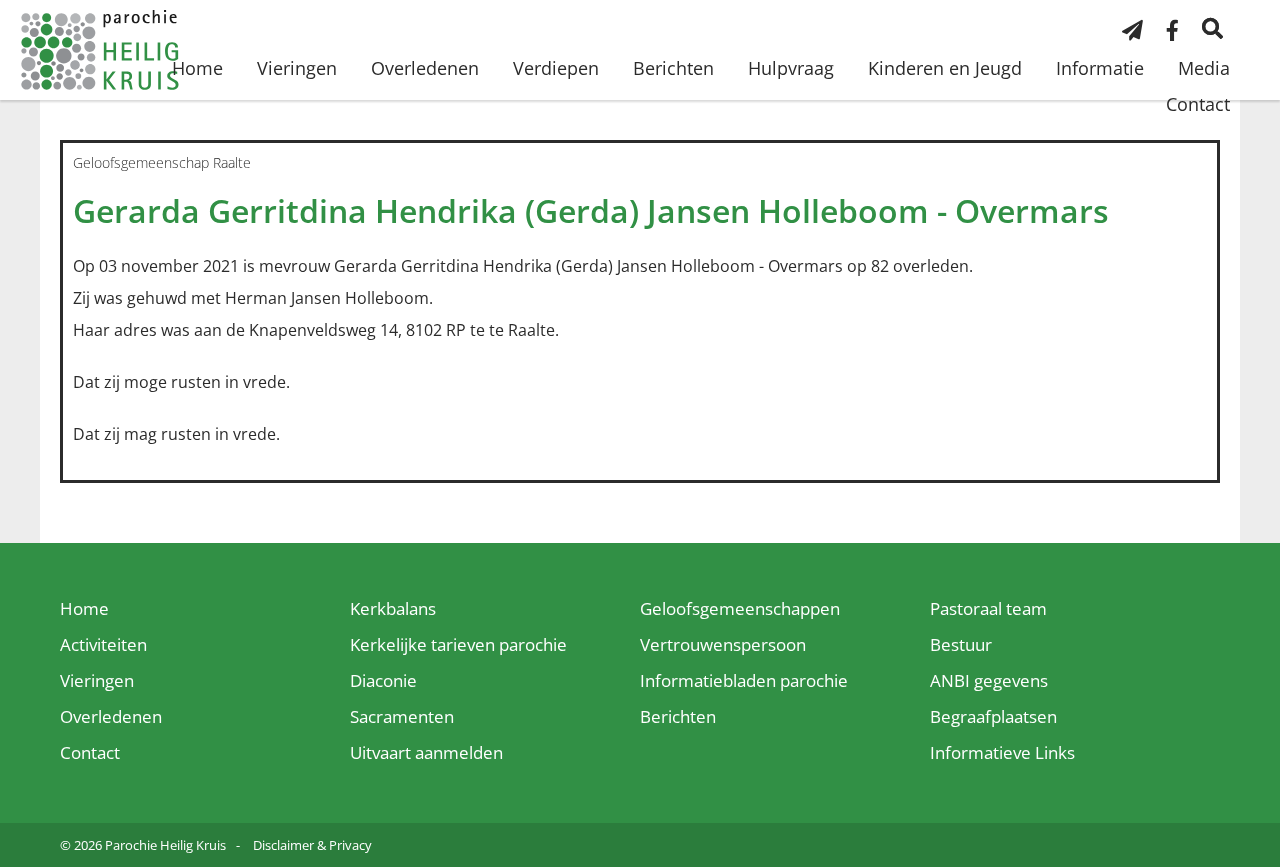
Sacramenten (402, 716)
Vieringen (297, 68)
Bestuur (961, 644)
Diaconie (383, 680)
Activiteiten (103, 644)
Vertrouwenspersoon (723, 644)
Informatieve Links (1002, 752)
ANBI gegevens (989, 680)
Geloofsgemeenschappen (740, 608)
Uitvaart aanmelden (426, 752)
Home (197, 68)
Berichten (673, 68)
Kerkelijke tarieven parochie (458, 644)
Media (1204, 68)
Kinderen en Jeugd (945, 68)
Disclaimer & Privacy (312, 845)
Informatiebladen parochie (744, 680)
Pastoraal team (988, 608)
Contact (1198, 104)
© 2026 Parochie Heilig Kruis (143, 845)
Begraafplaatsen (993, 716)
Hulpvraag (791, 68)
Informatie (1100, 68)
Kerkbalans (393, 608)
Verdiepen (556, 68)
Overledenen (425, 68)
